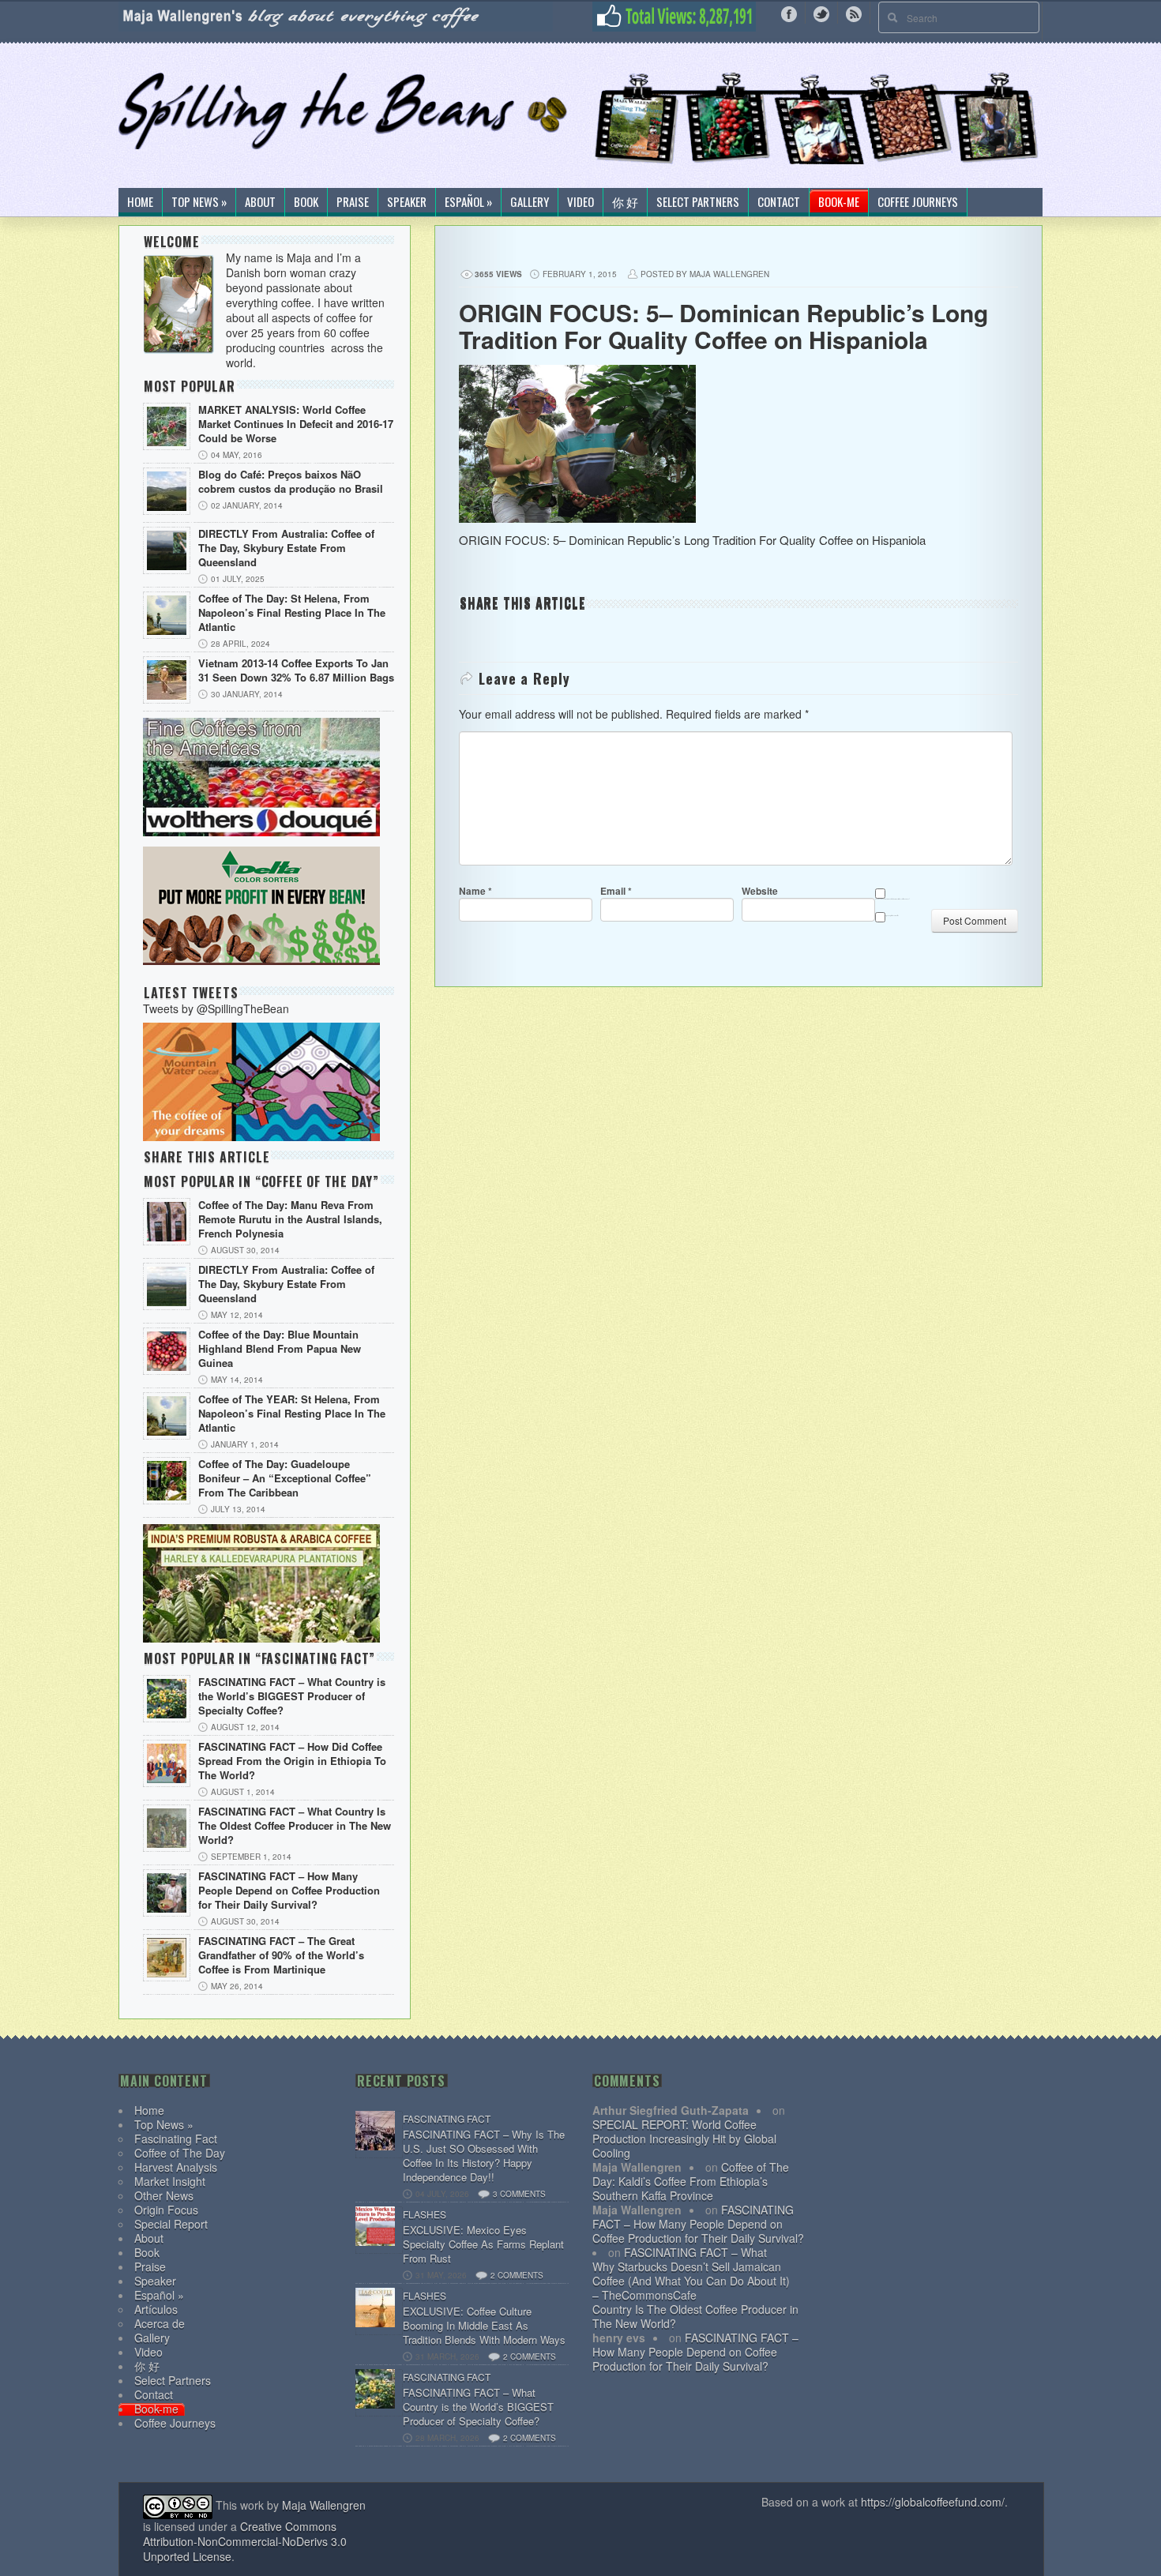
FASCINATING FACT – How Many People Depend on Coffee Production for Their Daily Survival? (289, 1891)
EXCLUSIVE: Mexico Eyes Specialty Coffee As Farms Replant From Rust (483, 2244)
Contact (779, 202)
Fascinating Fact (176, 2139)
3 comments (519, 2194)
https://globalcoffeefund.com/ (933, 2502)
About (260, 202)
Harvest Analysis (176, 2167)
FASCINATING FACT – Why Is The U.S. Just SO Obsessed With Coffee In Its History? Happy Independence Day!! (484, 2156)
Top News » (199, 202)
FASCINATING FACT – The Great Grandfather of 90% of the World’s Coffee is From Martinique (281, 1955)
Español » (468, 202)
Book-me (839, 202)
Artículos (156, 2309)
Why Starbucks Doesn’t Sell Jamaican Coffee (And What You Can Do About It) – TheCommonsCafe (691, 2281)
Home (140, 202)
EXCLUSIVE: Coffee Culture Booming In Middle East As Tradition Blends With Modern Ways (484, 2326)
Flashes (425, 2214)
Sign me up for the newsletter (892, 915)
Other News (164, 2195)
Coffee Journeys (918, 202)
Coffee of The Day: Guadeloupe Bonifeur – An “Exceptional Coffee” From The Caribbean (285, 1478)
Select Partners (698, 202)
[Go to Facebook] (789, 13)
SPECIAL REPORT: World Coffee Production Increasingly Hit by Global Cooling (684, 2139)
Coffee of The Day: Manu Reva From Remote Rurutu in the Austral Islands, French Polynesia (290, 1219)
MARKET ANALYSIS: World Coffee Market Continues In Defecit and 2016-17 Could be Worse (296, 424)
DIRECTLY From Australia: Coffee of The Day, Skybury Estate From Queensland (286, 548)
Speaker (407, 202)
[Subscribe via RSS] (854, 13)
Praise (353, 202)
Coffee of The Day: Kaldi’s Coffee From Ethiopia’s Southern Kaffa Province (691, 2181)
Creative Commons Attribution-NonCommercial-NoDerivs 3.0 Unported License (245, 2541)
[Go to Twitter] (821, 13)
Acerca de (160, 2323)
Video (580, 202)
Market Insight (170, 2181)
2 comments (517, 2275)
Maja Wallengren (324, 2505)
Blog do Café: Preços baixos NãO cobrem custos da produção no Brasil (291, 482)
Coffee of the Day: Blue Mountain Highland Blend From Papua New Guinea (280, 1349)
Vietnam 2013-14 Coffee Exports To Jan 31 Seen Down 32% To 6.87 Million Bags (296, 670)
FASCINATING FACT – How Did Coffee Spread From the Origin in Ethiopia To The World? (292, 1761)
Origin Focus (166, 2210)
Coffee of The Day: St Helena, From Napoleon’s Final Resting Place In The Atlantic (292, 613)
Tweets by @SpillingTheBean (216, 1008)
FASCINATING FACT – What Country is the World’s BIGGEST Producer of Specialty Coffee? (292, 1696)
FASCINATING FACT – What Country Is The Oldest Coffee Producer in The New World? (295, 1826)
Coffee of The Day (180, 2153)
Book (306, 202)
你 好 (625, 202)
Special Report (171, 2224)
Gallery (530, 202)
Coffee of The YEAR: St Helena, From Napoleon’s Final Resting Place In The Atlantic (292, 1414)
